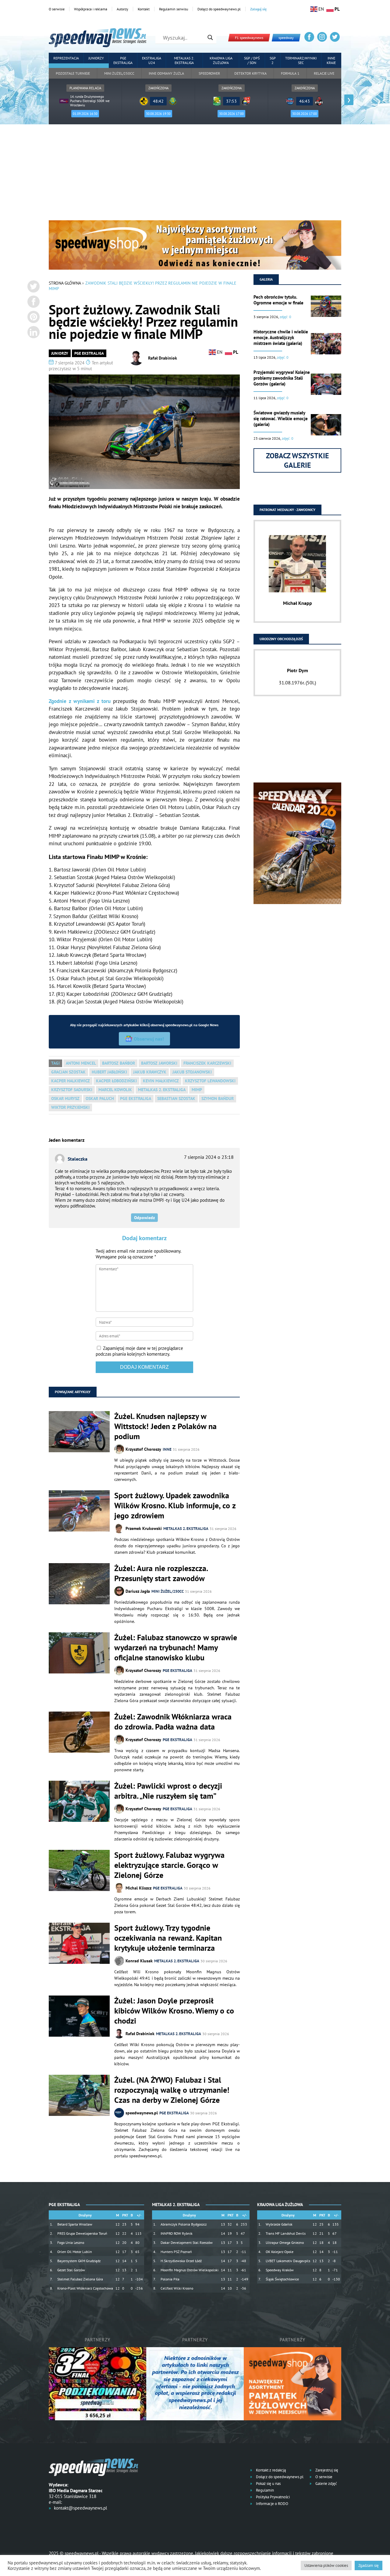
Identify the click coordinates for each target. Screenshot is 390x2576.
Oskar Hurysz (65, 1098)
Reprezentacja (66, 58)
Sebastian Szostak (176, 1098)
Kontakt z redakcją (270, 2470)
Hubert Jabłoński (109, 1072)
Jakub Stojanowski (192, 1072)
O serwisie (57, 9)
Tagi (55, 1063)
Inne (167, 1449)
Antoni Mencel (81, 1063)
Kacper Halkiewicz (71, 1081)
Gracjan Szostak (68, 1072)
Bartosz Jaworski (159, 1063)
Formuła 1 (290, 73)
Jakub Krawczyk (150, 1072)
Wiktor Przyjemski (70, 1107)
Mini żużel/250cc (119, 73)
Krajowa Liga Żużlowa (221, 60)
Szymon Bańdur (218, 1098)
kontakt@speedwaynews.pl (80, 2508)
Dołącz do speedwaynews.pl (219, 9)
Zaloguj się (258, 9)
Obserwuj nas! (149, 1039)
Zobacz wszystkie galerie (298, 460)
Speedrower (209, 73)
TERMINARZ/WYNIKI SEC (301, 60)
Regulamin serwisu (174, 9)
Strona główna (65, 283)
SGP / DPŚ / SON (252, 60)
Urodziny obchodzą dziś (281, 639)
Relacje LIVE (324, 73)
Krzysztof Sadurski (72, 1090)
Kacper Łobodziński (116, 1081)
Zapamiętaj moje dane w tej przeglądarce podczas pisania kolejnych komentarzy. (139, 1351)
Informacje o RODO (272, 2504)
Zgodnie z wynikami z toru (81, 701)
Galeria (266, 279)
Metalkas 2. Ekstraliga (184, 60)
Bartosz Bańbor (119, 1063)
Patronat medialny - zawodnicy (287, 510)
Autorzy (122, 9)
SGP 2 (273, 60)
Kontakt (144, 9)
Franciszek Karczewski (207, 1063)
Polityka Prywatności (272, 2497)
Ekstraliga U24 (152, 60)
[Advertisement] (195, 175)
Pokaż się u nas (268, 2484)
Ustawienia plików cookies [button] (326, 2565)
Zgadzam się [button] (369, 2565)
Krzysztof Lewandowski (210, 1081)
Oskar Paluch (100, 1098)
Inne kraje (331, 60)
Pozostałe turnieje (73, 73)
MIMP (197, 1090)
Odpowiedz (144, 1218)
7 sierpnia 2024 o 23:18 (209, 1157)
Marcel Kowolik (115, 1090)
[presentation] (41, 100)
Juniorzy (96, 58)
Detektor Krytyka (250, 73)
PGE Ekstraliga (123, 60)
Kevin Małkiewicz (161, 1081)
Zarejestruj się (326, 2470)
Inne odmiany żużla (166, 73)
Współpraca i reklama (91, 9)
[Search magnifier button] (210, 37)
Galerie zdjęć (326, 2484)
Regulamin (264, 2490)
